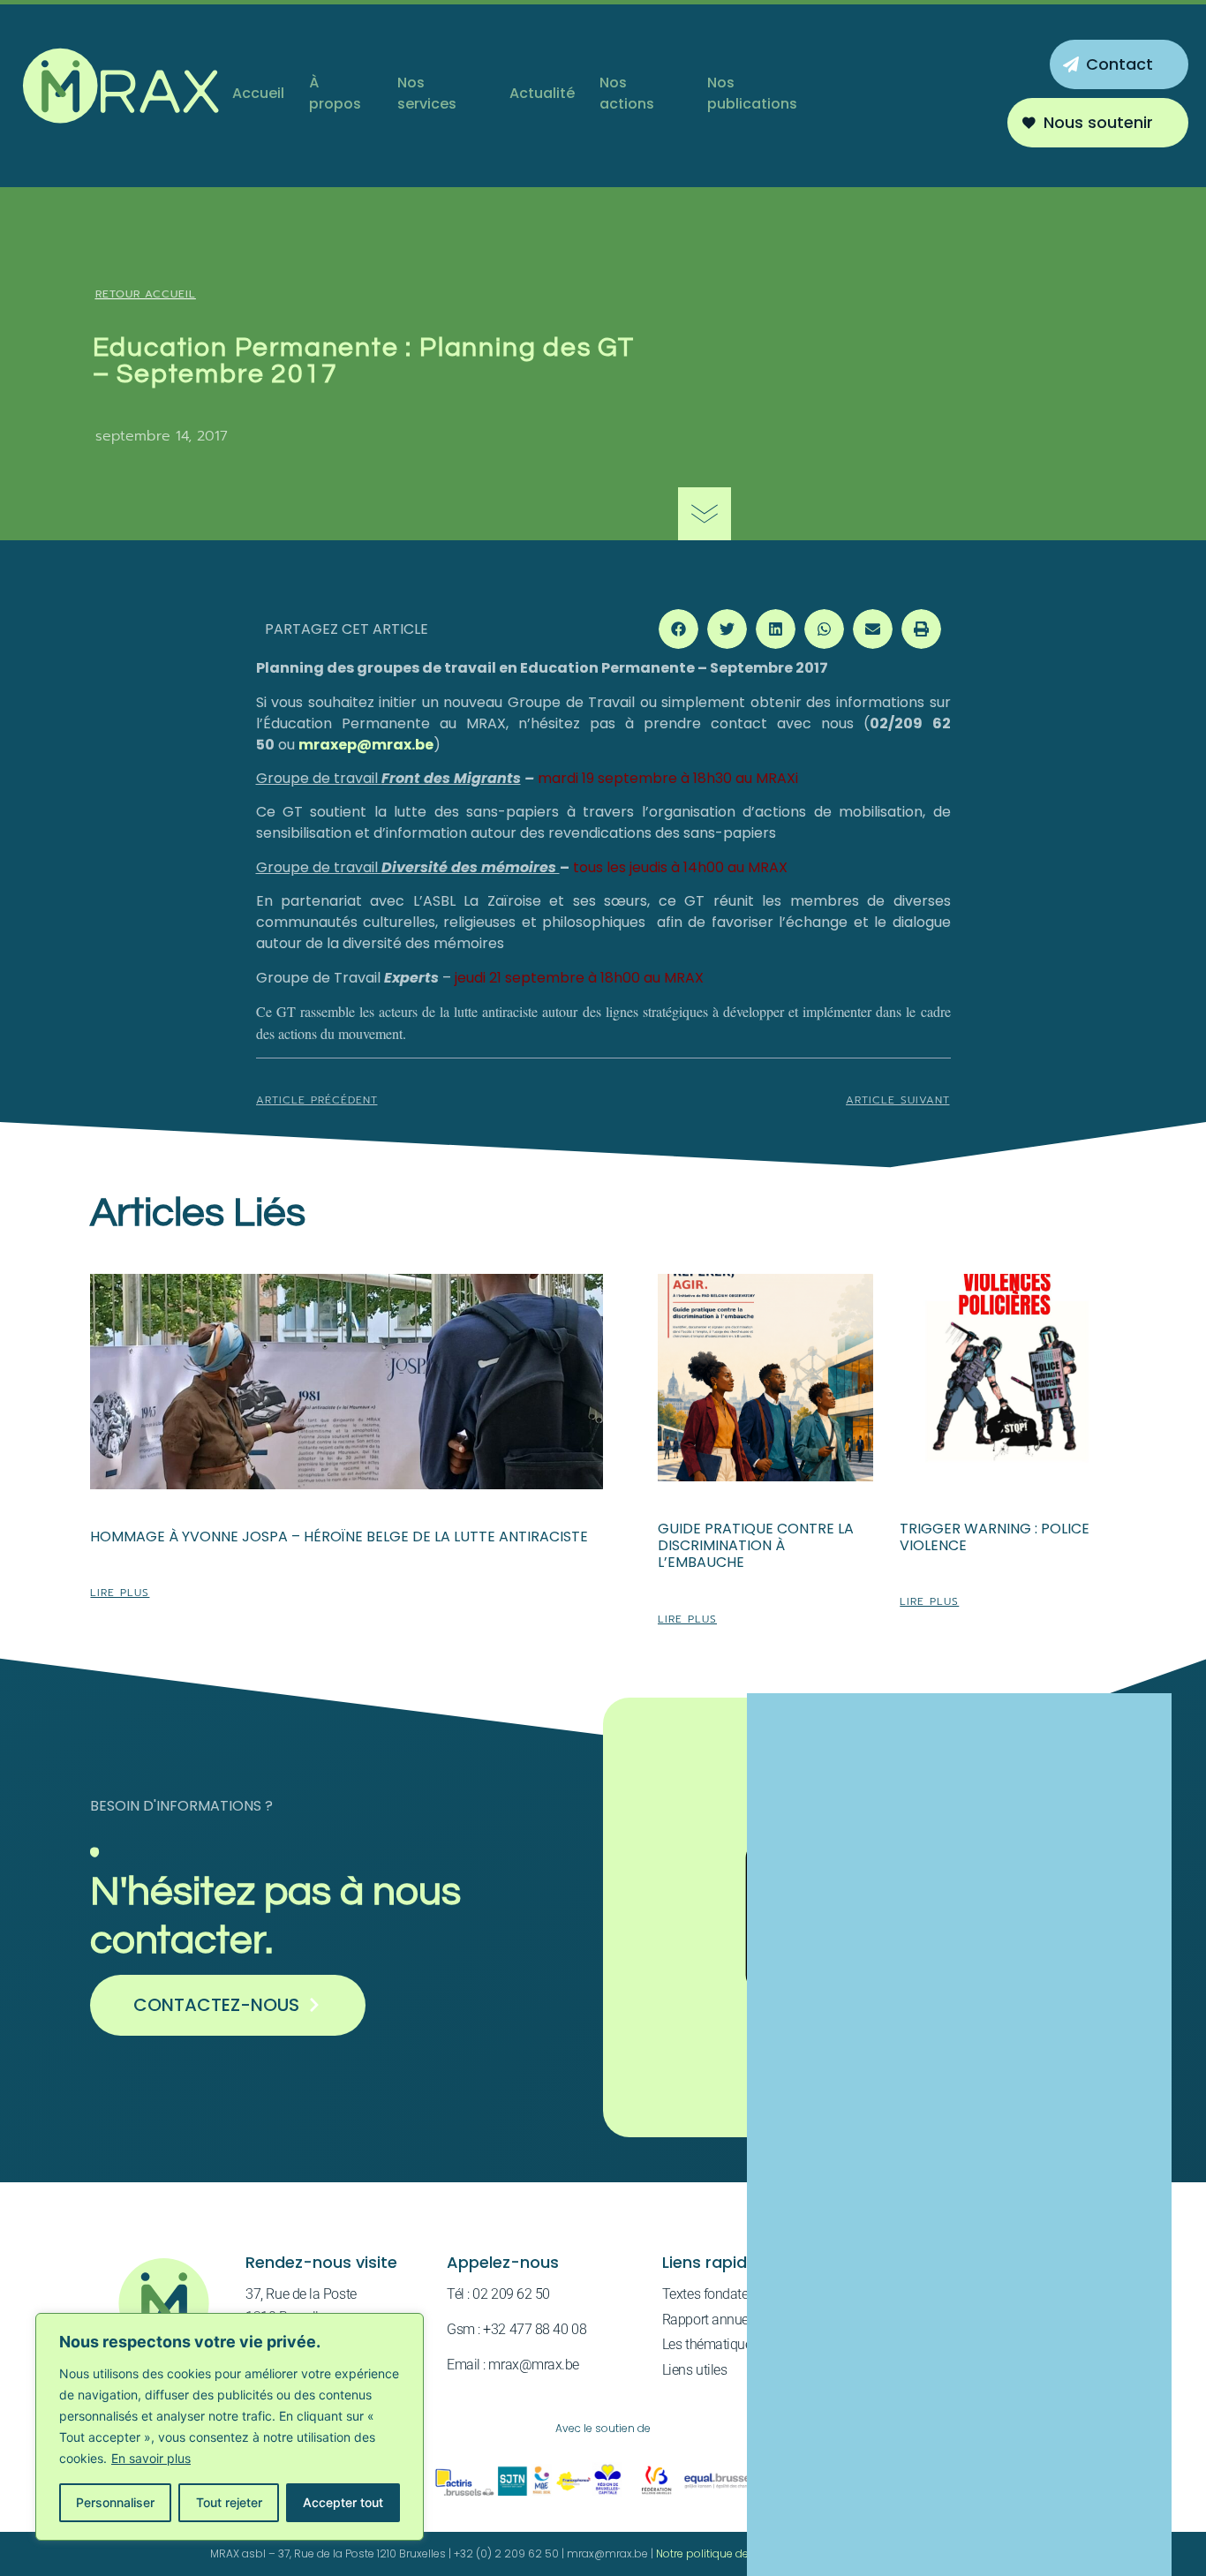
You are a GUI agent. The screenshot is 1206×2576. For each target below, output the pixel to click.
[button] (678, 629)
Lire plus (120, 1593)
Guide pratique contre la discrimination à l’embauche (756, 1545)
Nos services (427, 93)
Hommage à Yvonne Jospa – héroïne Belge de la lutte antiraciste (339, 1537)
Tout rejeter (229, 2502)
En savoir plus (151, 2458)
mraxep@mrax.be (366, 745)
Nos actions (627, 93)
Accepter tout (343, 2502)
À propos (335, 93)
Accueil (258, 93)
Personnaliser (115, 2502)
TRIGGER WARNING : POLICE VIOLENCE (995, 1537)
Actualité (542, 93)
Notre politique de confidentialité (741, 2553)
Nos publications (752, 93)
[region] (230, 2427)
